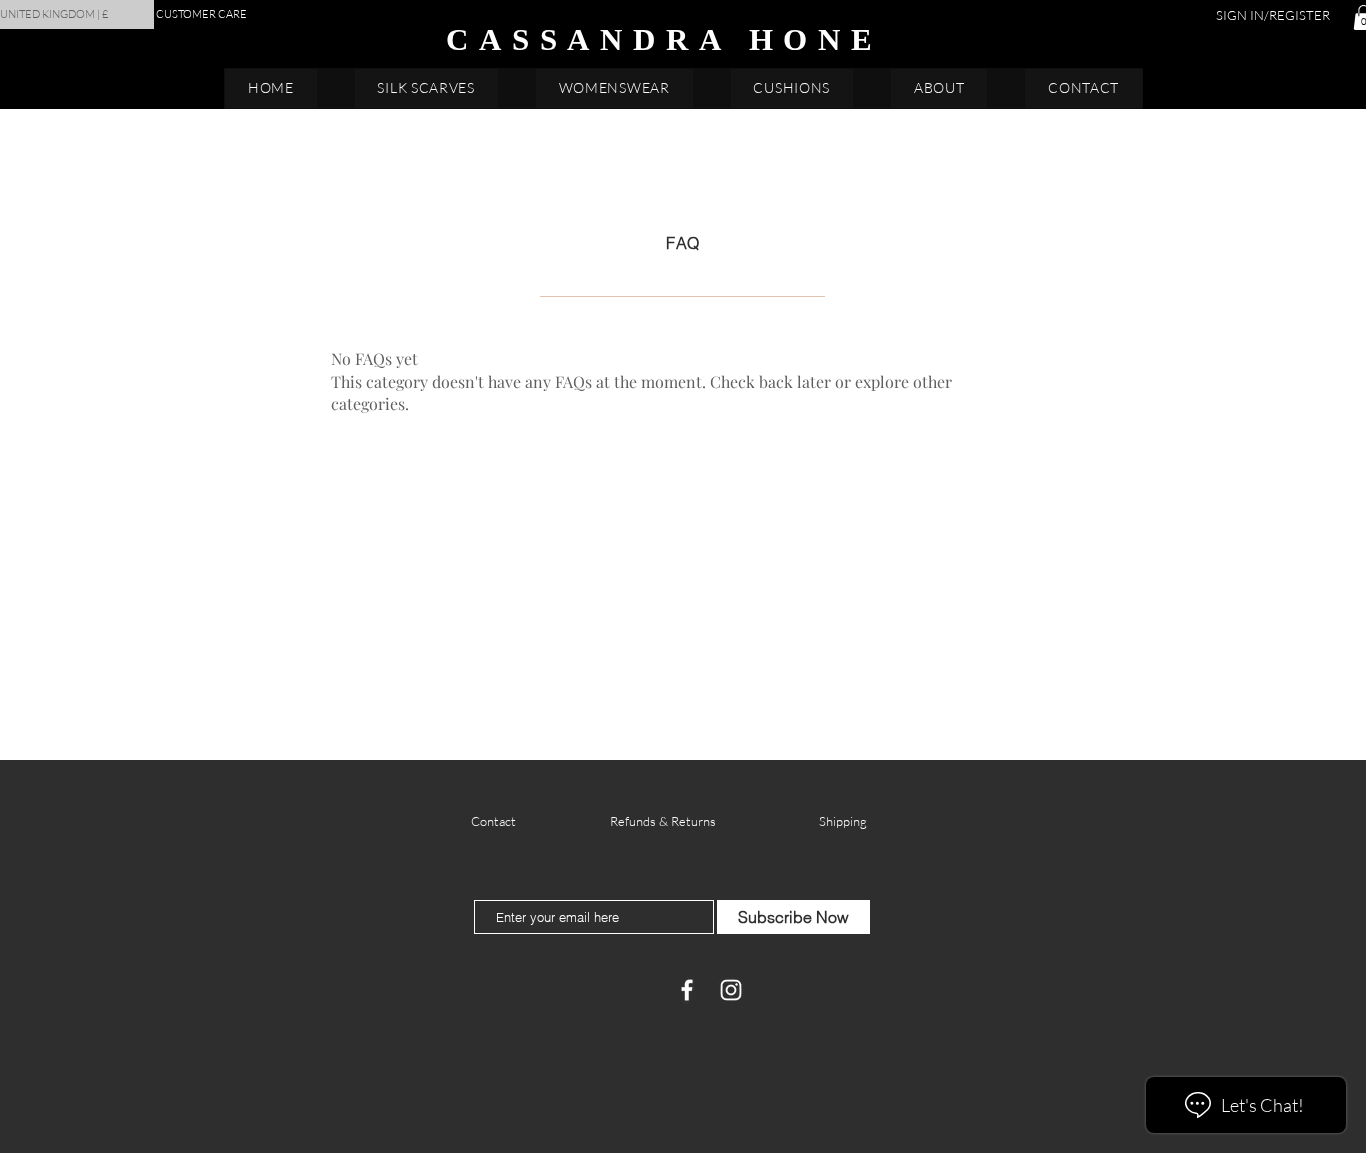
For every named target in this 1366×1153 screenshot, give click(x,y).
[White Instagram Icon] (731, 990)
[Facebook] (687, 990)
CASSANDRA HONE (664, 39)
